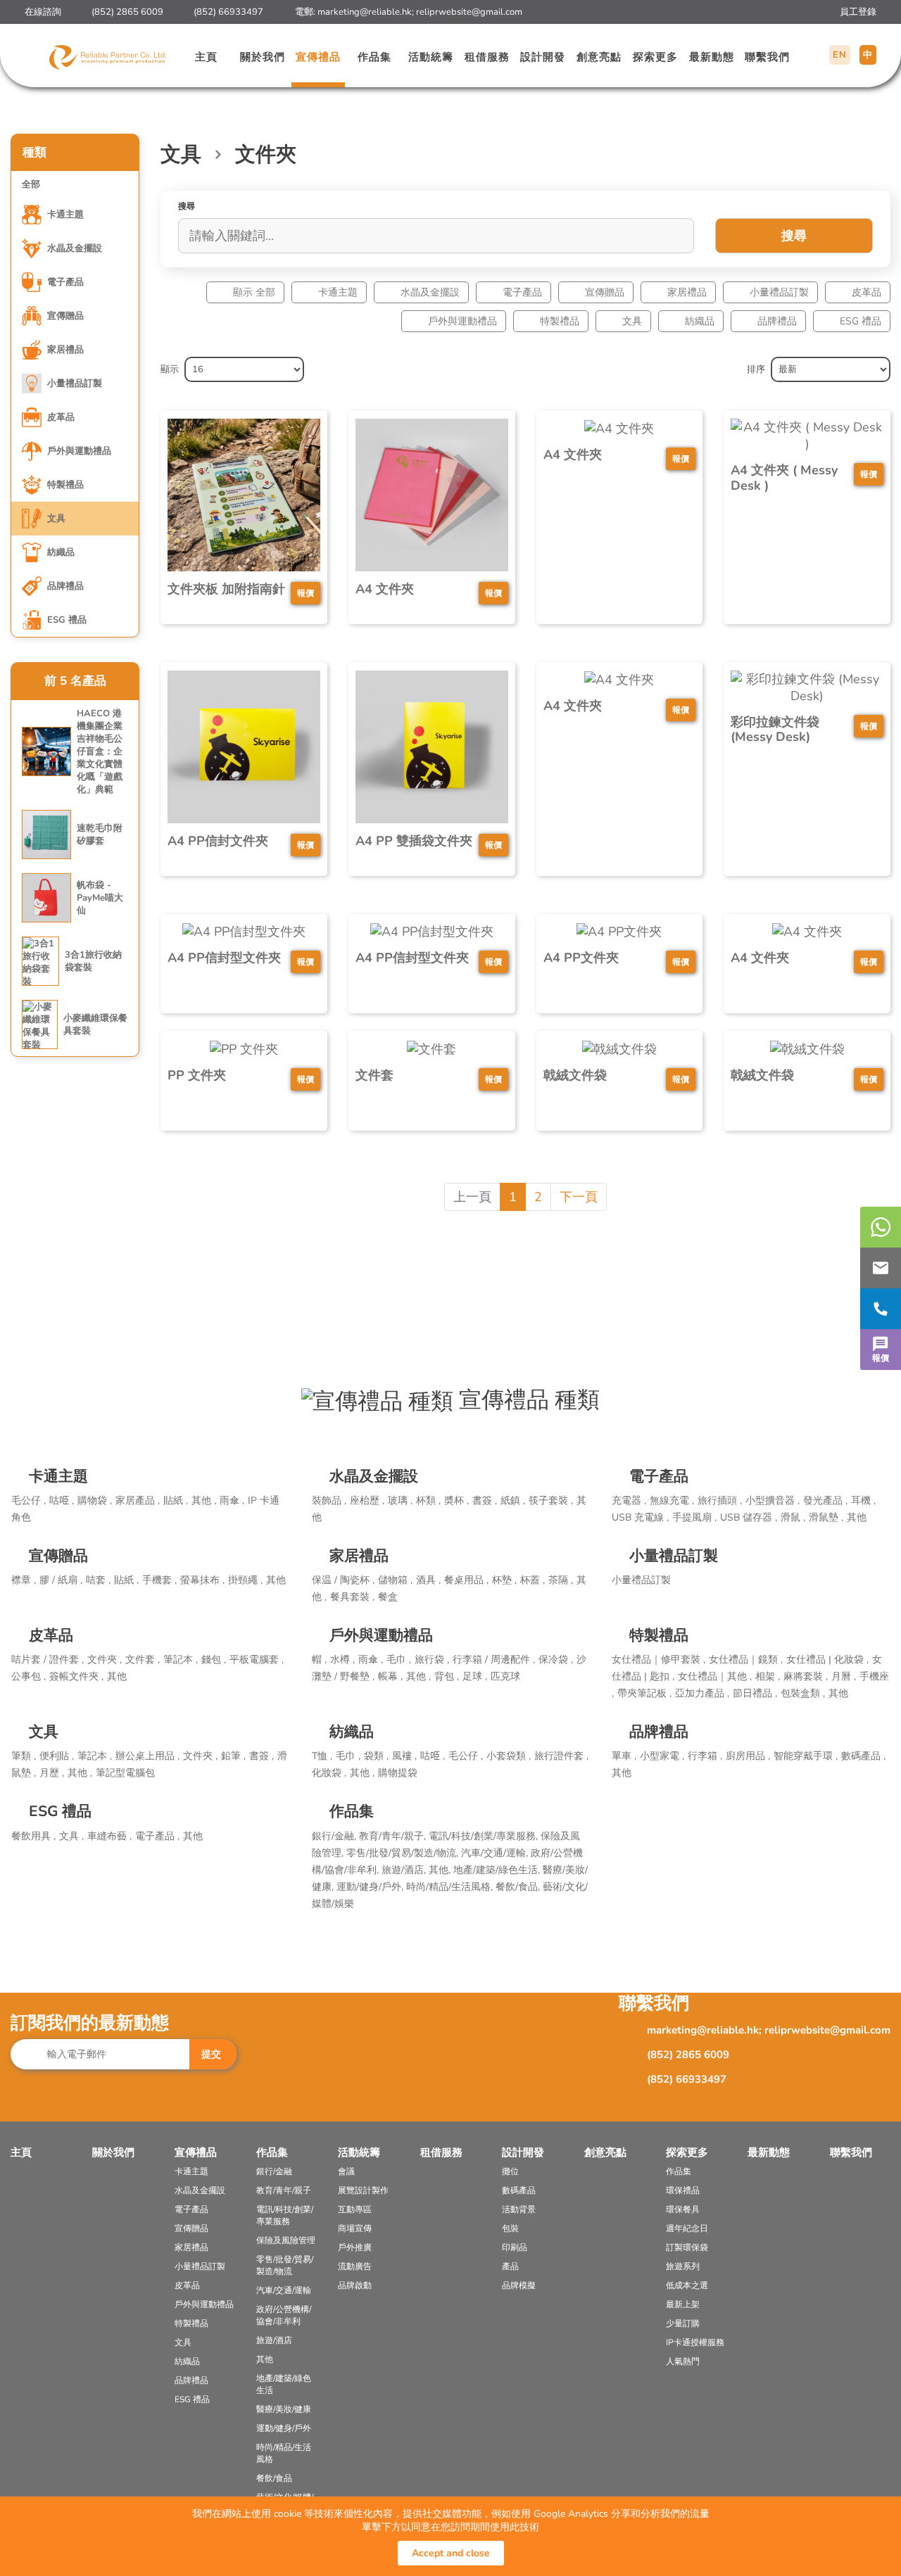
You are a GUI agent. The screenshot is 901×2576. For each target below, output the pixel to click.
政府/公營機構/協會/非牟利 (284, 2315)
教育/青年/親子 (284, 2190)
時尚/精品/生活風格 (284, 2453)
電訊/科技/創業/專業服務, (485, 1836)
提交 (211, 2054)
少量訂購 (683, 2323)
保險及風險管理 (286, 2240)
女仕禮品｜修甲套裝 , (659, 1660)
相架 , (768, 1676)
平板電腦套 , (257, 1660)
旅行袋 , (432, 1660)
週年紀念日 (687, 2228)
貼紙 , (176, 1500)
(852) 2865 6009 (127, 12)
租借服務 (487, 57)
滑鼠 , (793, 1517)
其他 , (204, 1500)
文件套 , (143, 1660)
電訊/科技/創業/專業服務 (285, 2215)
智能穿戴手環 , (806, 1756)
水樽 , (342, 1660)
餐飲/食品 (274, 2478)
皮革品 (867, 292)
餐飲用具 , (33, 1836)
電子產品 (522, 292)
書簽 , (485, 1500)
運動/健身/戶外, (371, 1887)
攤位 (510, 2171)
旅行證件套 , (561, 1756)
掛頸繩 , (245, 1580)
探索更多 (655, 57)
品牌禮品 (777, 321)
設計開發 (543, 57)
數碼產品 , (863, 1756)
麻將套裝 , (806, 1676)
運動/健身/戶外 (284, 2428)
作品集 (374, 57)
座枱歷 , (367, 1500)
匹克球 (505, 1676)
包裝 (510, 2228)
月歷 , (52, 1773)
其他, (441, 1870)
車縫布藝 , (109, 1836)
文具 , (71, 1836)
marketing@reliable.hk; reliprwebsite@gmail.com (420, 12)
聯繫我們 (767, 57)
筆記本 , (181, 1660)
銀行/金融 (274, 2171)
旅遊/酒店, (405, 1870)
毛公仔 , (29, 1500)
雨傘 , (232, 1500)
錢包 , (214, 1660)
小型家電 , (662, 1756)
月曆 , (844, 1676)
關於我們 (263, 57)
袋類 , (376, 1756)
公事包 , (29, 1676)
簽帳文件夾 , (76, 1676)
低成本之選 (687, 2285)
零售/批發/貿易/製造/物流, (404, 1853)
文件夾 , (105, 1660)
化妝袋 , (329, 1773)
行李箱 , (705, 1756)
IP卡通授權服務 (695, 2342)
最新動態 (712, 57)
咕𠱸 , (62, 1500)
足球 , (475, 1676)
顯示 (170, 369)
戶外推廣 (355, 2247)
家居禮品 (687, 292)
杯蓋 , (533, 1580)
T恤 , (322, 1756)
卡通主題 (338, 292)
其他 (857, 1517)
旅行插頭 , (720, 1500)
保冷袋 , (556, 1660)
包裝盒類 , (803, 1693)
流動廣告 (355, 2266)
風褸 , (404, 1756)
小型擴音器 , (773, 1500)
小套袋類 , (509, 1756)
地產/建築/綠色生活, (498, 1870)
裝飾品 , (329, 1500)
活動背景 (519, 2209)
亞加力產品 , (702, 1693)
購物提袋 (398, 1773)
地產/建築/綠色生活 (284, 2384)
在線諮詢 (43, 12)
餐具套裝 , (352, 1597)
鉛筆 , (233, 1756)
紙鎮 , (513, 1500)
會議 (346, 2171)
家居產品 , (138, 1500)
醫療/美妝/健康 (284, 2409)
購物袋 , (95, 1500)
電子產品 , (157, 1836)
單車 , (624, 1756)
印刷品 (515, 2247)
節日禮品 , (755, 1693)
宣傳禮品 (318, 57)
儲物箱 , (395, 1580)
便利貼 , (57, 1756)
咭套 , (98, 1580)
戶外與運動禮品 (462, 321)
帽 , (319, 1660)
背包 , (447, 1676)
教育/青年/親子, (394, 1836)
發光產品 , (825, 1500)
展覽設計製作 (363, 2190)
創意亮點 (599, 57)
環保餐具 (683, 2209)
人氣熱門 (683, 2361)
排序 (756, 369)
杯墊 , (504, 1580)
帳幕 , (390, 1676)
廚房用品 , (748, 1756)
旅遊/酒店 (274, 2340)
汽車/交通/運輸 (284, 2290)
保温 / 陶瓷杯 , (343, 1580)
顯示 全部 (254, 292)
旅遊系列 (683, 2266)
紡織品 (700, 321)
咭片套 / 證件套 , (48, 1660)
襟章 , (24, 1580)
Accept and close (451, 2553)
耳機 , (863, 1500)
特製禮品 (560, 321)
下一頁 (579, 1197)
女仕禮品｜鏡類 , (746, 1660)
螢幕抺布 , (202, 1580)
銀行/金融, (335, 1836)
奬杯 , (456, 1500)
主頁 (206, 57)
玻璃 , (400, 1500)
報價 (881, 1358)
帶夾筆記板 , (644, 1693)
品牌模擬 (519, 2285)
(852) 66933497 (228, 12)
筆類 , (24, 1756)
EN (840, 55)
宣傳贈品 (605, 292)
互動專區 (355, 2209)
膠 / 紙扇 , (61, 1580)
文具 (632, 321)
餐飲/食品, (519, 1887)
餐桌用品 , (466, 1580)
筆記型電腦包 (125, 1773)
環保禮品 (683, 2190)
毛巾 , (399, 1660)
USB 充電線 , (640, 1517)
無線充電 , (672, 1500)
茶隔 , (561, 1580)
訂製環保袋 (687, 2247)
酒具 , (428, 1580)
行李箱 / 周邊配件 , (494, 1660)
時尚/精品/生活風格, (451, 1887)
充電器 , (629, 1500)
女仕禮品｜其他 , (715, 1676)
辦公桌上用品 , (147, 1756)
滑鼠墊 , (826, 1517)
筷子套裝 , (551, 1500)
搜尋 (794, 236)
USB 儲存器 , (749, 1517)
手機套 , (159, 1580)
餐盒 (388, 1597)
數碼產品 (519, 2190)
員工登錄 (858, 12)
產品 (510, 2266)
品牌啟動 (355, 2285)
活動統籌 (431, 57)
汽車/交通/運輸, (496, 1853)
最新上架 (683, 2304)
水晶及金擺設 (430, 292)
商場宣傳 (355, 2228)
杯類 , (428, 1500)
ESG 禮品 (861, 321)
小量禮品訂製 (779, 292)
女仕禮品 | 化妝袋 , (827, 1660)
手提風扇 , (694, 1517)
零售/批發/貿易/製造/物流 (285, 2265)
